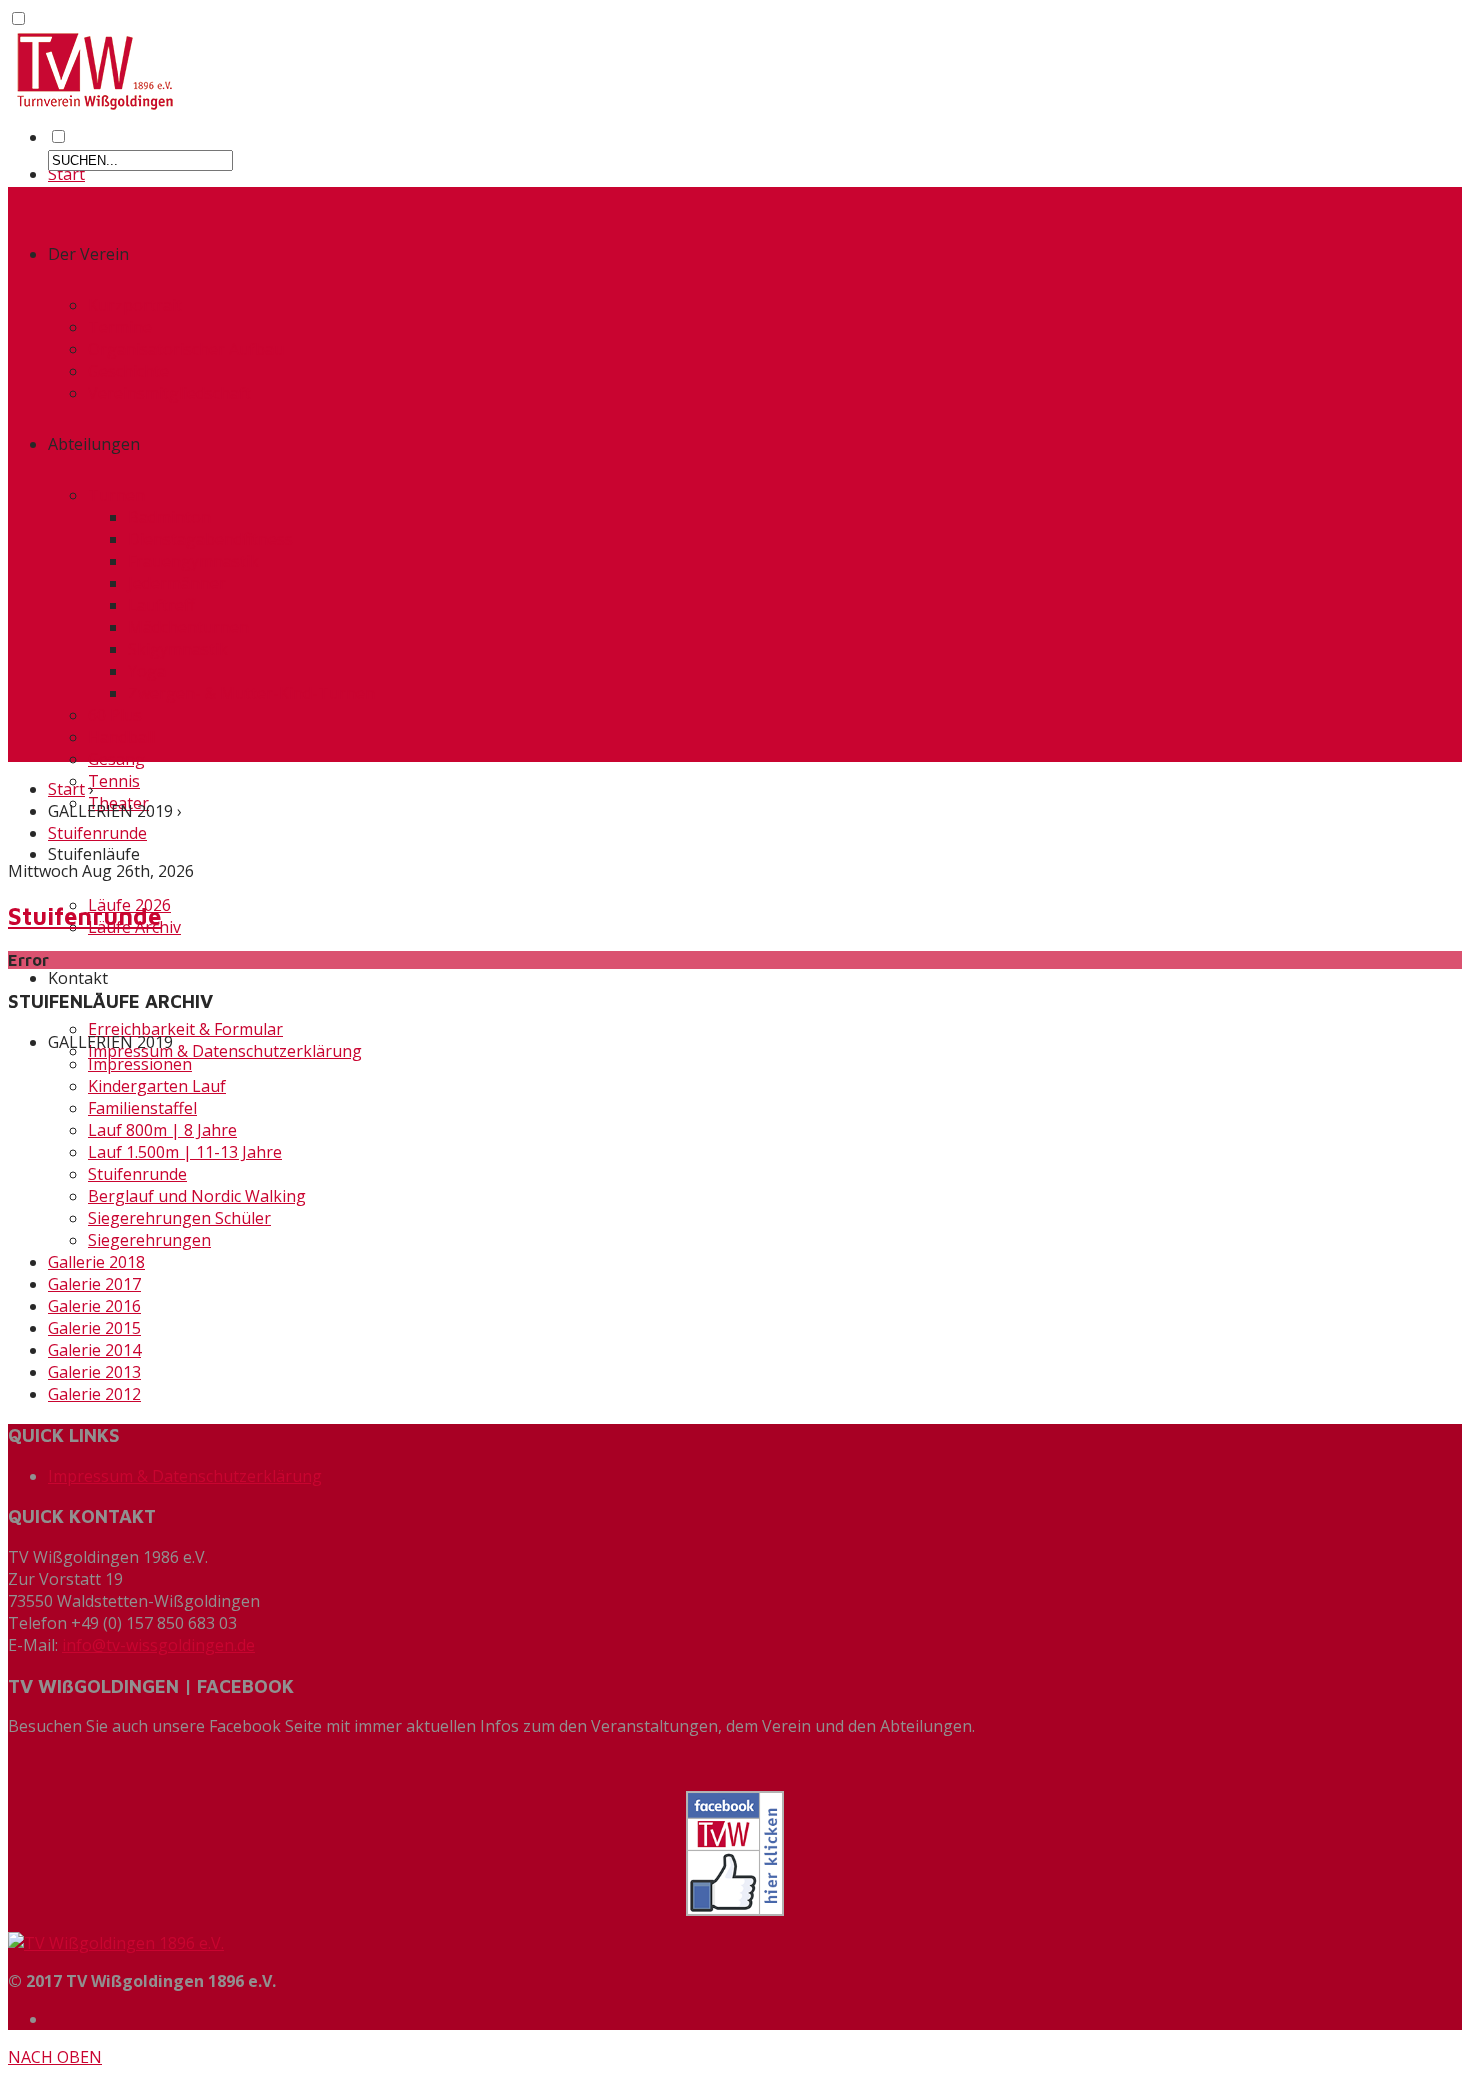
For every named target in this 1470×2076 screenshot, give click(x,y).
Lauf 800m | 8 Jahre (162, 1130)
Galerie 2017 (94, 1284)
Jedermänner (177, 583)
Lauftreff (161, 605)
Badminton (169, 517)
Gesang (116, 759)
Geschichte (128, 371)
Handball (121, 737)
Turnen (116, 495)
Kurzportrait (135, 305)
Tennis (114, 781)
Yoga (147, 671)
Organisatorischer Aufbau (186, 349)
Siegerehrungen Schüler (179, 1218)
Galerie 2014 (94, 1350)
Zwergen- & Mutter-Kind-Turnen (251, 693)
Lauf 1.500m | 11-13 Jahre (185, 1152)
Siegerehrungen (149, 1240)
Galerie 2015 (94, 1328)
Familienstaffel (142, 1108)
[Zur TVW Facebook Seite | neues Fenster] (735, 1853)
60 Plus (115, 715)
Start (66, 174)
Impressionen (140, 1064)
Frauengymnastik (193, 561)
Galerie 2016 (94, 1306)
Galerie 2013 (94, 1372)
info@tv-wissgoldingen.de (158, 1645)
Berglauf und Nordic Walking (197, 1196)
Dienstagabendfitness (210, 539)
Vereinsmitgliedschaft (169, 393)
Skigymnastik (178, 649)
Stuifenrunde (97, 833)
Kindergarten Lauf (157, 1086)
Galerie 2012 (94, 1394)
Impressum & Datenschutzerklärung (225, 1051)
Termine (120, 327)
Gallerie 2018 (96, 1262)
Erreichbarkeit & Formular (185, 1029)
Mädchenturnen (188, 627)
